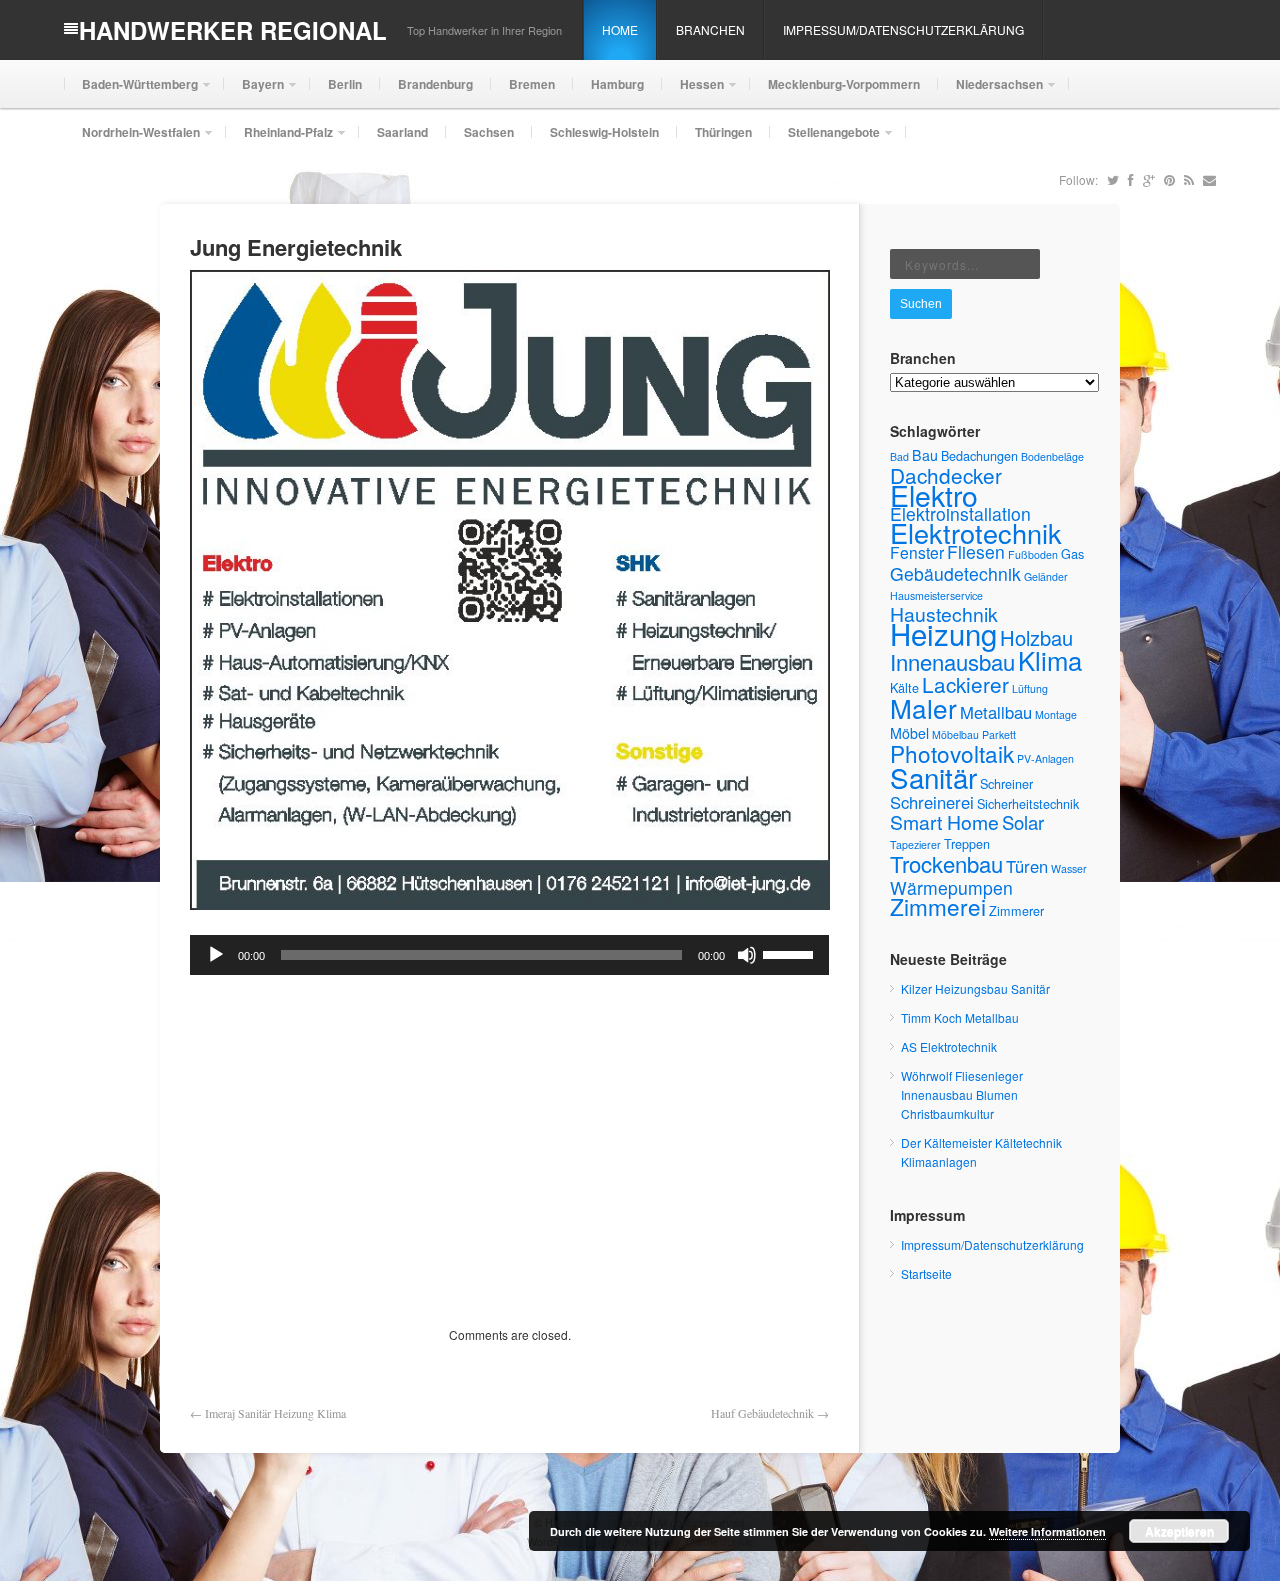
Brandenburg (435, 84)
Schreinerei (932, 802)
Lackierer (965, 684)
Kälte (904, 687)
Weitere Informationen (1047, 1531)
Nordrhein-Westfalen (132, 139)
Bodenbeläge (1052, 456)
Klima (1050, 659)
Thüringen (723, 132)
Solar (1023, 822)
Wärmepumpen (951, 887)
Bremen (532, 84)
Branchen (710, 29)
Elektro (934, 494)
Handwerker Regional (233, 30)
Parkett (999, 734)
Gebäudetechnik (955, 573)
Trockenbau (946, 863)
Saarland (402, 132)
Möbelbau (955, 734)
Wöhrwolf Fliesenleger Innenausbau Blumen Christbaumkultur (962, 1094)
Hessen (693, 91)
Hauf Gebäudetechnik (762, 1413)
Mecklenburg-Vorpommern (844, 84)
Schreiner (1006, 783)
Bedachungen (979, 455)
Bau (925, 455)
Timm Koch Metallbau (960, 1017)
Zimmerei (938, 906)
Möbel (909, 733)
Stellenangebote (825, 139)
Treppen (967, 843)
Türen (1027, 866)
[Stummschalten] (747, 955)
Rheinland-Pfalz (279, 139)
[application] (509, 955)
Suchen (921, 304)
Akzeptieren (1179, 1531)
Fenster (917, 552)
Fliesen (976, 551)
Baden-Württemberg (131, 91)
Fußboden (1033, 554)
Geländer (1046, 576)
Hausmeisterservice (936, 595)
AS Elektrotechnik (949, 1046)
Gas (1072, 553)
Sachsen (489, 132)
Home (620, 29)
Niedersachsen (990, 91)
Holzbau (1036, 637)
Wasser (1069, 868)
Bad (899, 456)
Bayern (254, 91)
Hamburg (617, 84)
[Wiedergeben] (216, 955)
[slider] (791, 953)
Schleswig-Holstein (604, 132)
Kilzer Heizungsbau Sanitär (975, 988)
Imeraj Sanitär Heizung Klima (275, 1413)
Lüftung (1030, 688)
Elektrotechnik (976, 532)
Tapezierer (915, 844)
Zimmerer (1016, 910)
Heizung (943, 633)
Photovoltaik (952, 753)
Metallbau (996, 712)
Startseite (926, 1273)
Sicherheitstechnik (1028, 803)
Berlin (345, 84)
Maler (923, 707)
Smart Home (944, 822)
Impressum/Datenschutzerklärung (903, 29)
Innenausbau (952, 661)
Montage (1056, 714)
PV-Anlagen (1045, 758)
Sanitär (933, 777)
